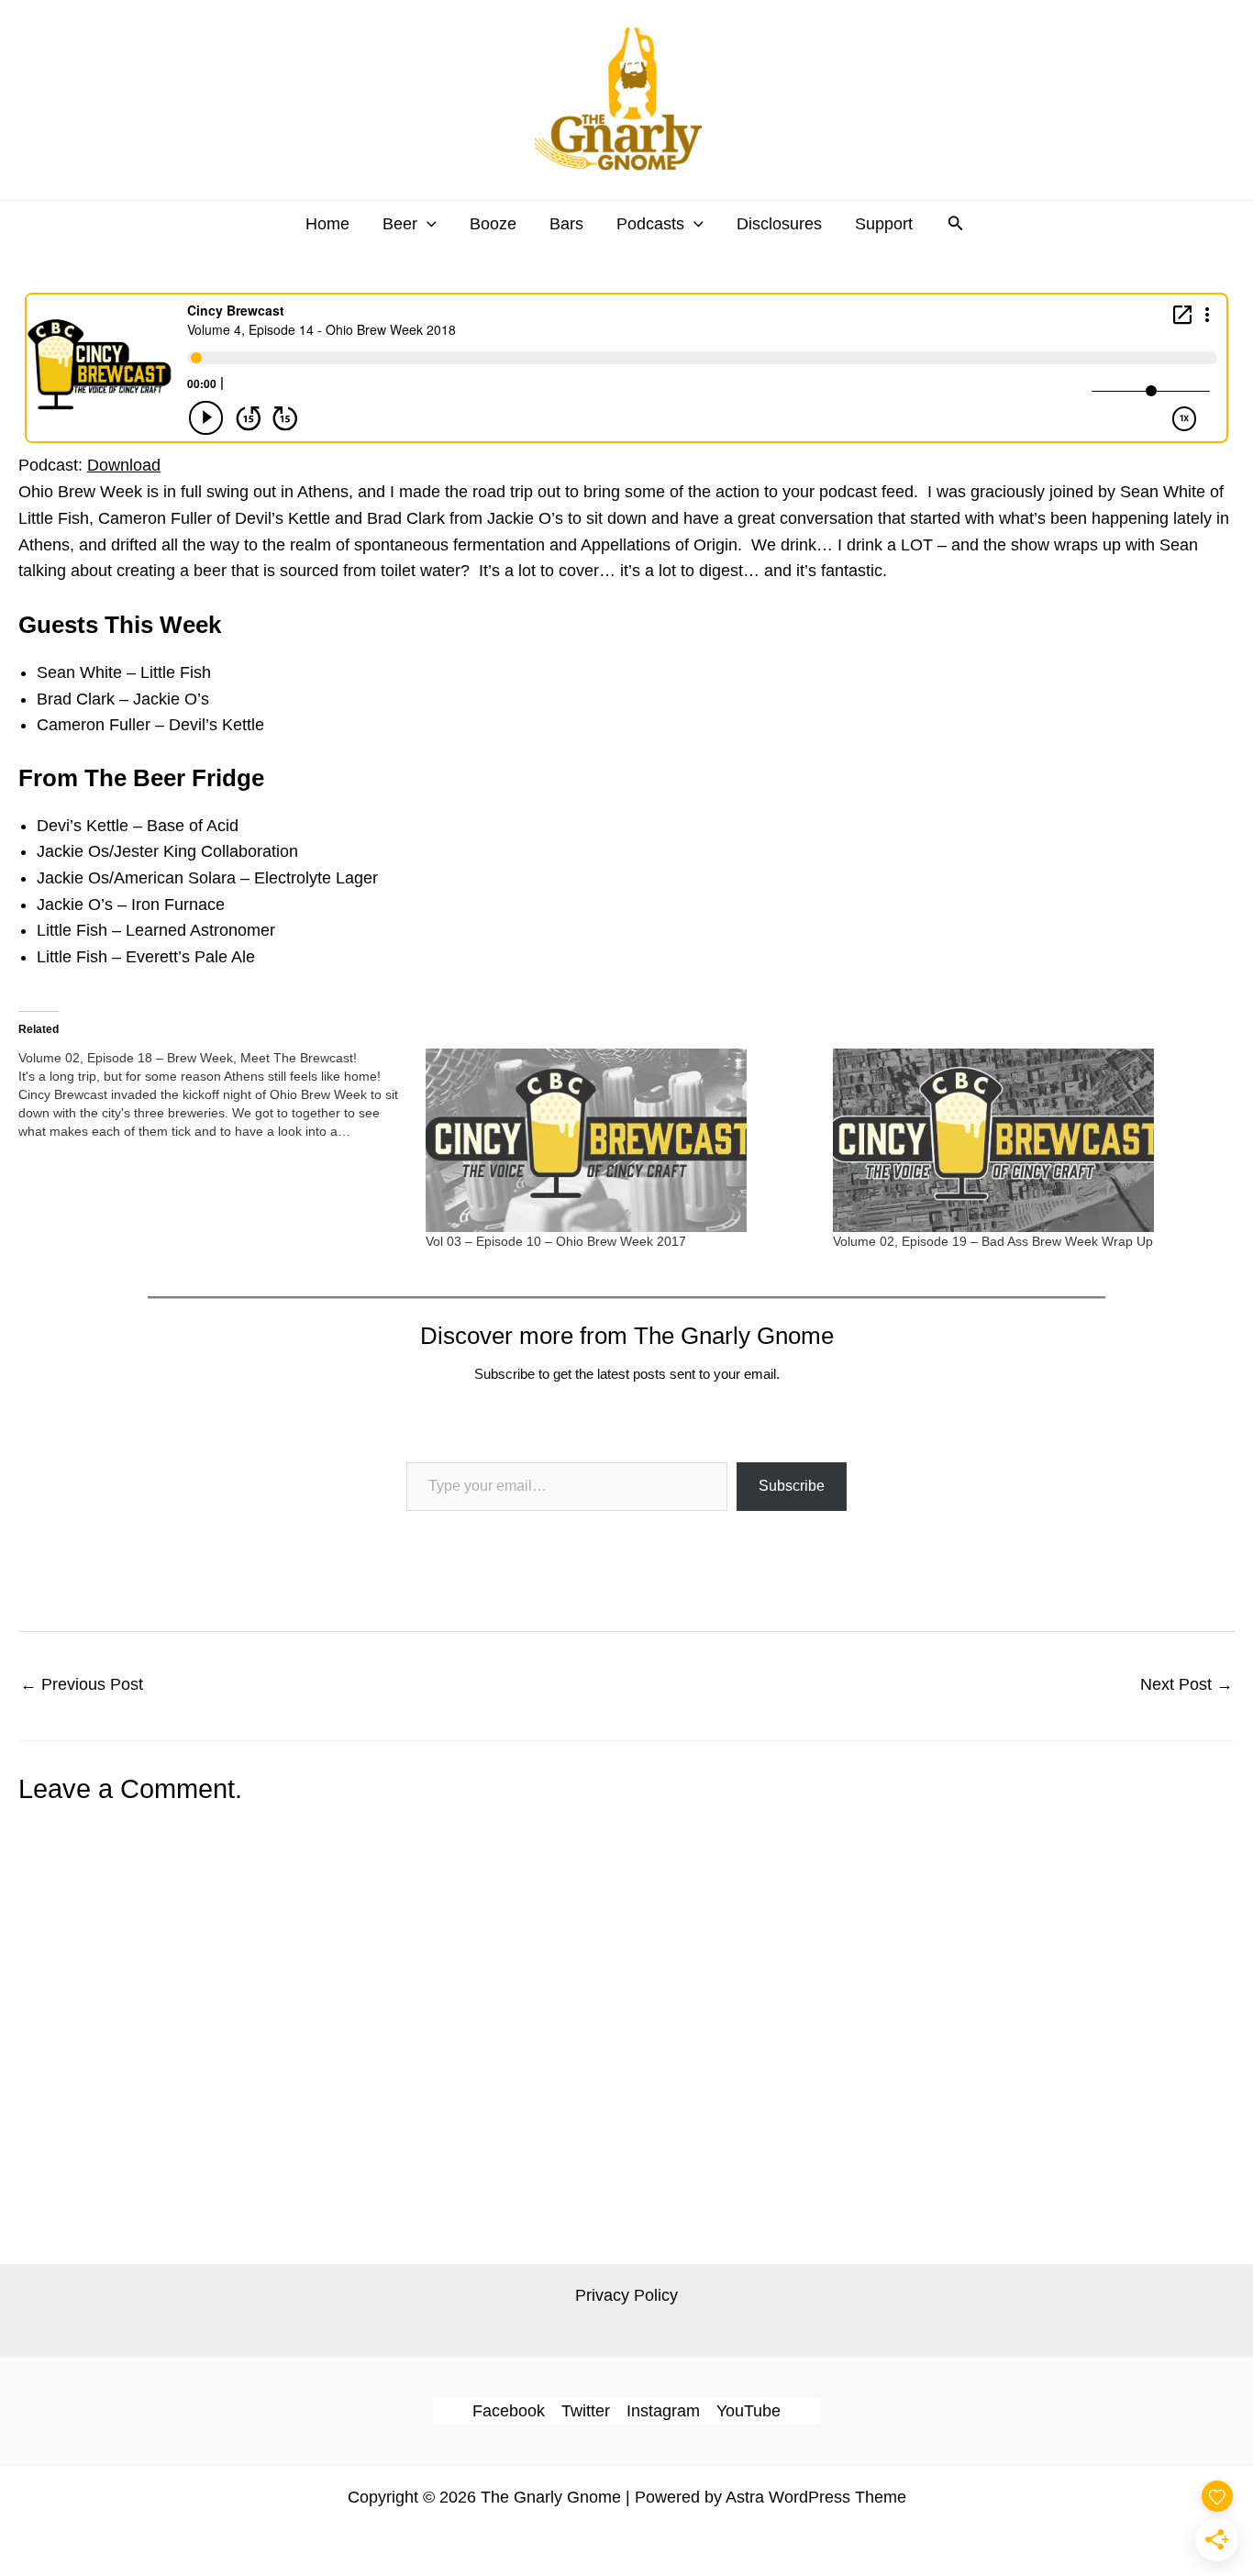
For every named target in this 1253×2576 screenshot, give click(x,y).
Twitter (586, 2411)
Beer (400, 224)
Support (884, 224)
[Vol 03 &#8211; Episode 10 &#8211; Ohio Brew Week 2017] (620, 1140)
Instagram (663, 2411)
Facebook (509, 2411)
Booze (493, 224)
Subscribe (792, 1486)
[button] (427, 224)
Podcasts (650, 224)
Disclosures (779, 224)
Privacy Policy (626, 2295)
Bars (566, 224)
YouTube (748, 2411)
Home (327, 224)
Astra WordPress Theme (816, 2497)
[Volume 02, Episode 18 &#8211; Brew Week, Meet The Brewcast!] (222, 1094)
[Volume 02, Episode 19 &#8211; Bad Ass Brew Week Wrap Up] (1027, 1140)
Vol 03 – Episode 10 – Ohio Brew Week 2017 (556, 1241)
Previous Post (82, 1684)
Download (124, 465)
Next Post (1186, 1684)
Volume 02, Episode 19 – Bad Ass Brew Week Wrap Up (993, 1241)
